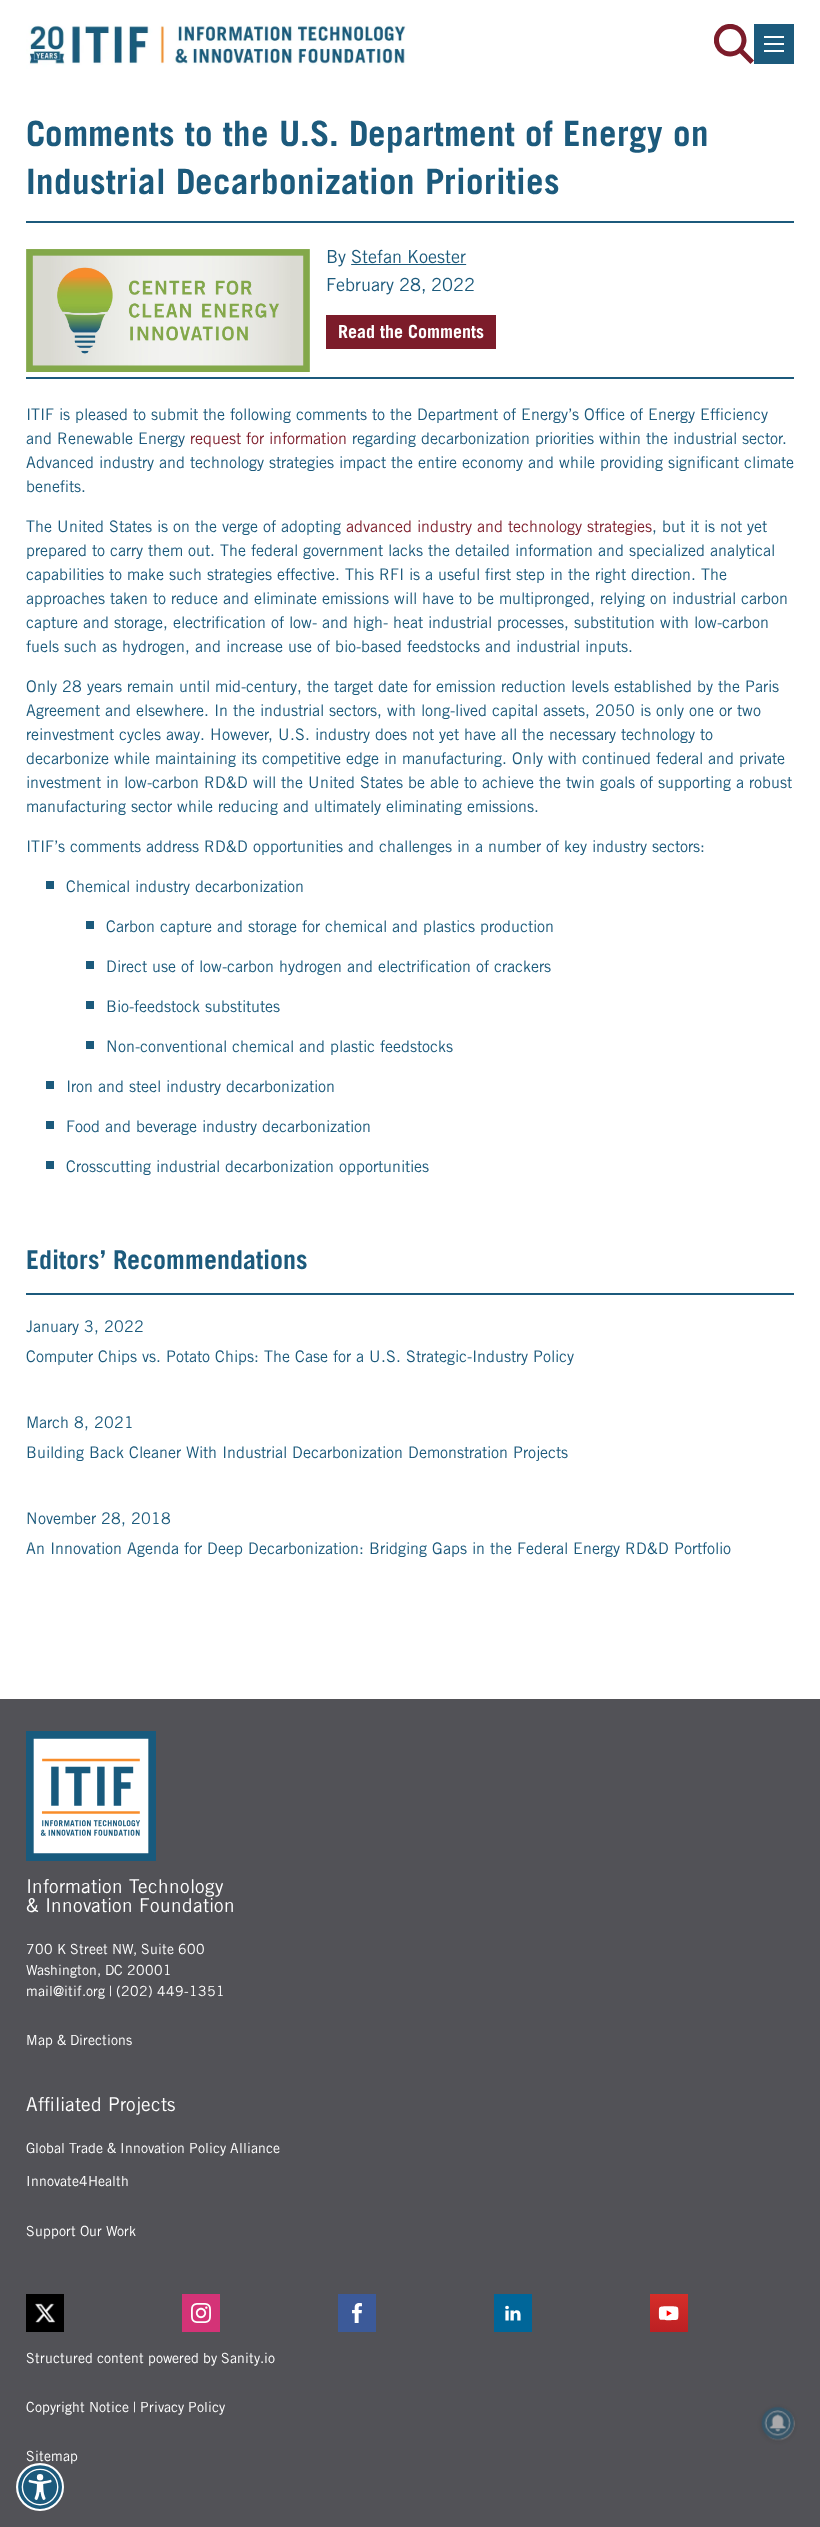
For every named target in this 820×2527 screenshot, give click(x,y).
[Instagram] (254, 2313)
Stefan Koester (408, 256)
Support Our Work (81, 2231)
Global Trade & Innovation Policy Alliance (153, 2148)
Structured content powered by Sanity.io (150, 2358)
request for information (268, 438)
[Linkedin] (566, 2313)
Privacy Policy (182, 2407)
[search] (734, 44)
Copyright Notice (77, 2407)
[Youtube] (722, 2313)
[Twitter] (45, 2313)
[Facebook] (410, 2313)
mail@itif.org (65, 1991)
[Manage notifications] (778, 2423)
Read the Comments (411, 331)
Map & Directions (79, 2040)
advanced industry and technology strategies (499, 526)
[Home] (218, 44)
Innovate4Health (77, 2181)
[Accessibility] (40, 2487)
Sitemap (52, 2456)
